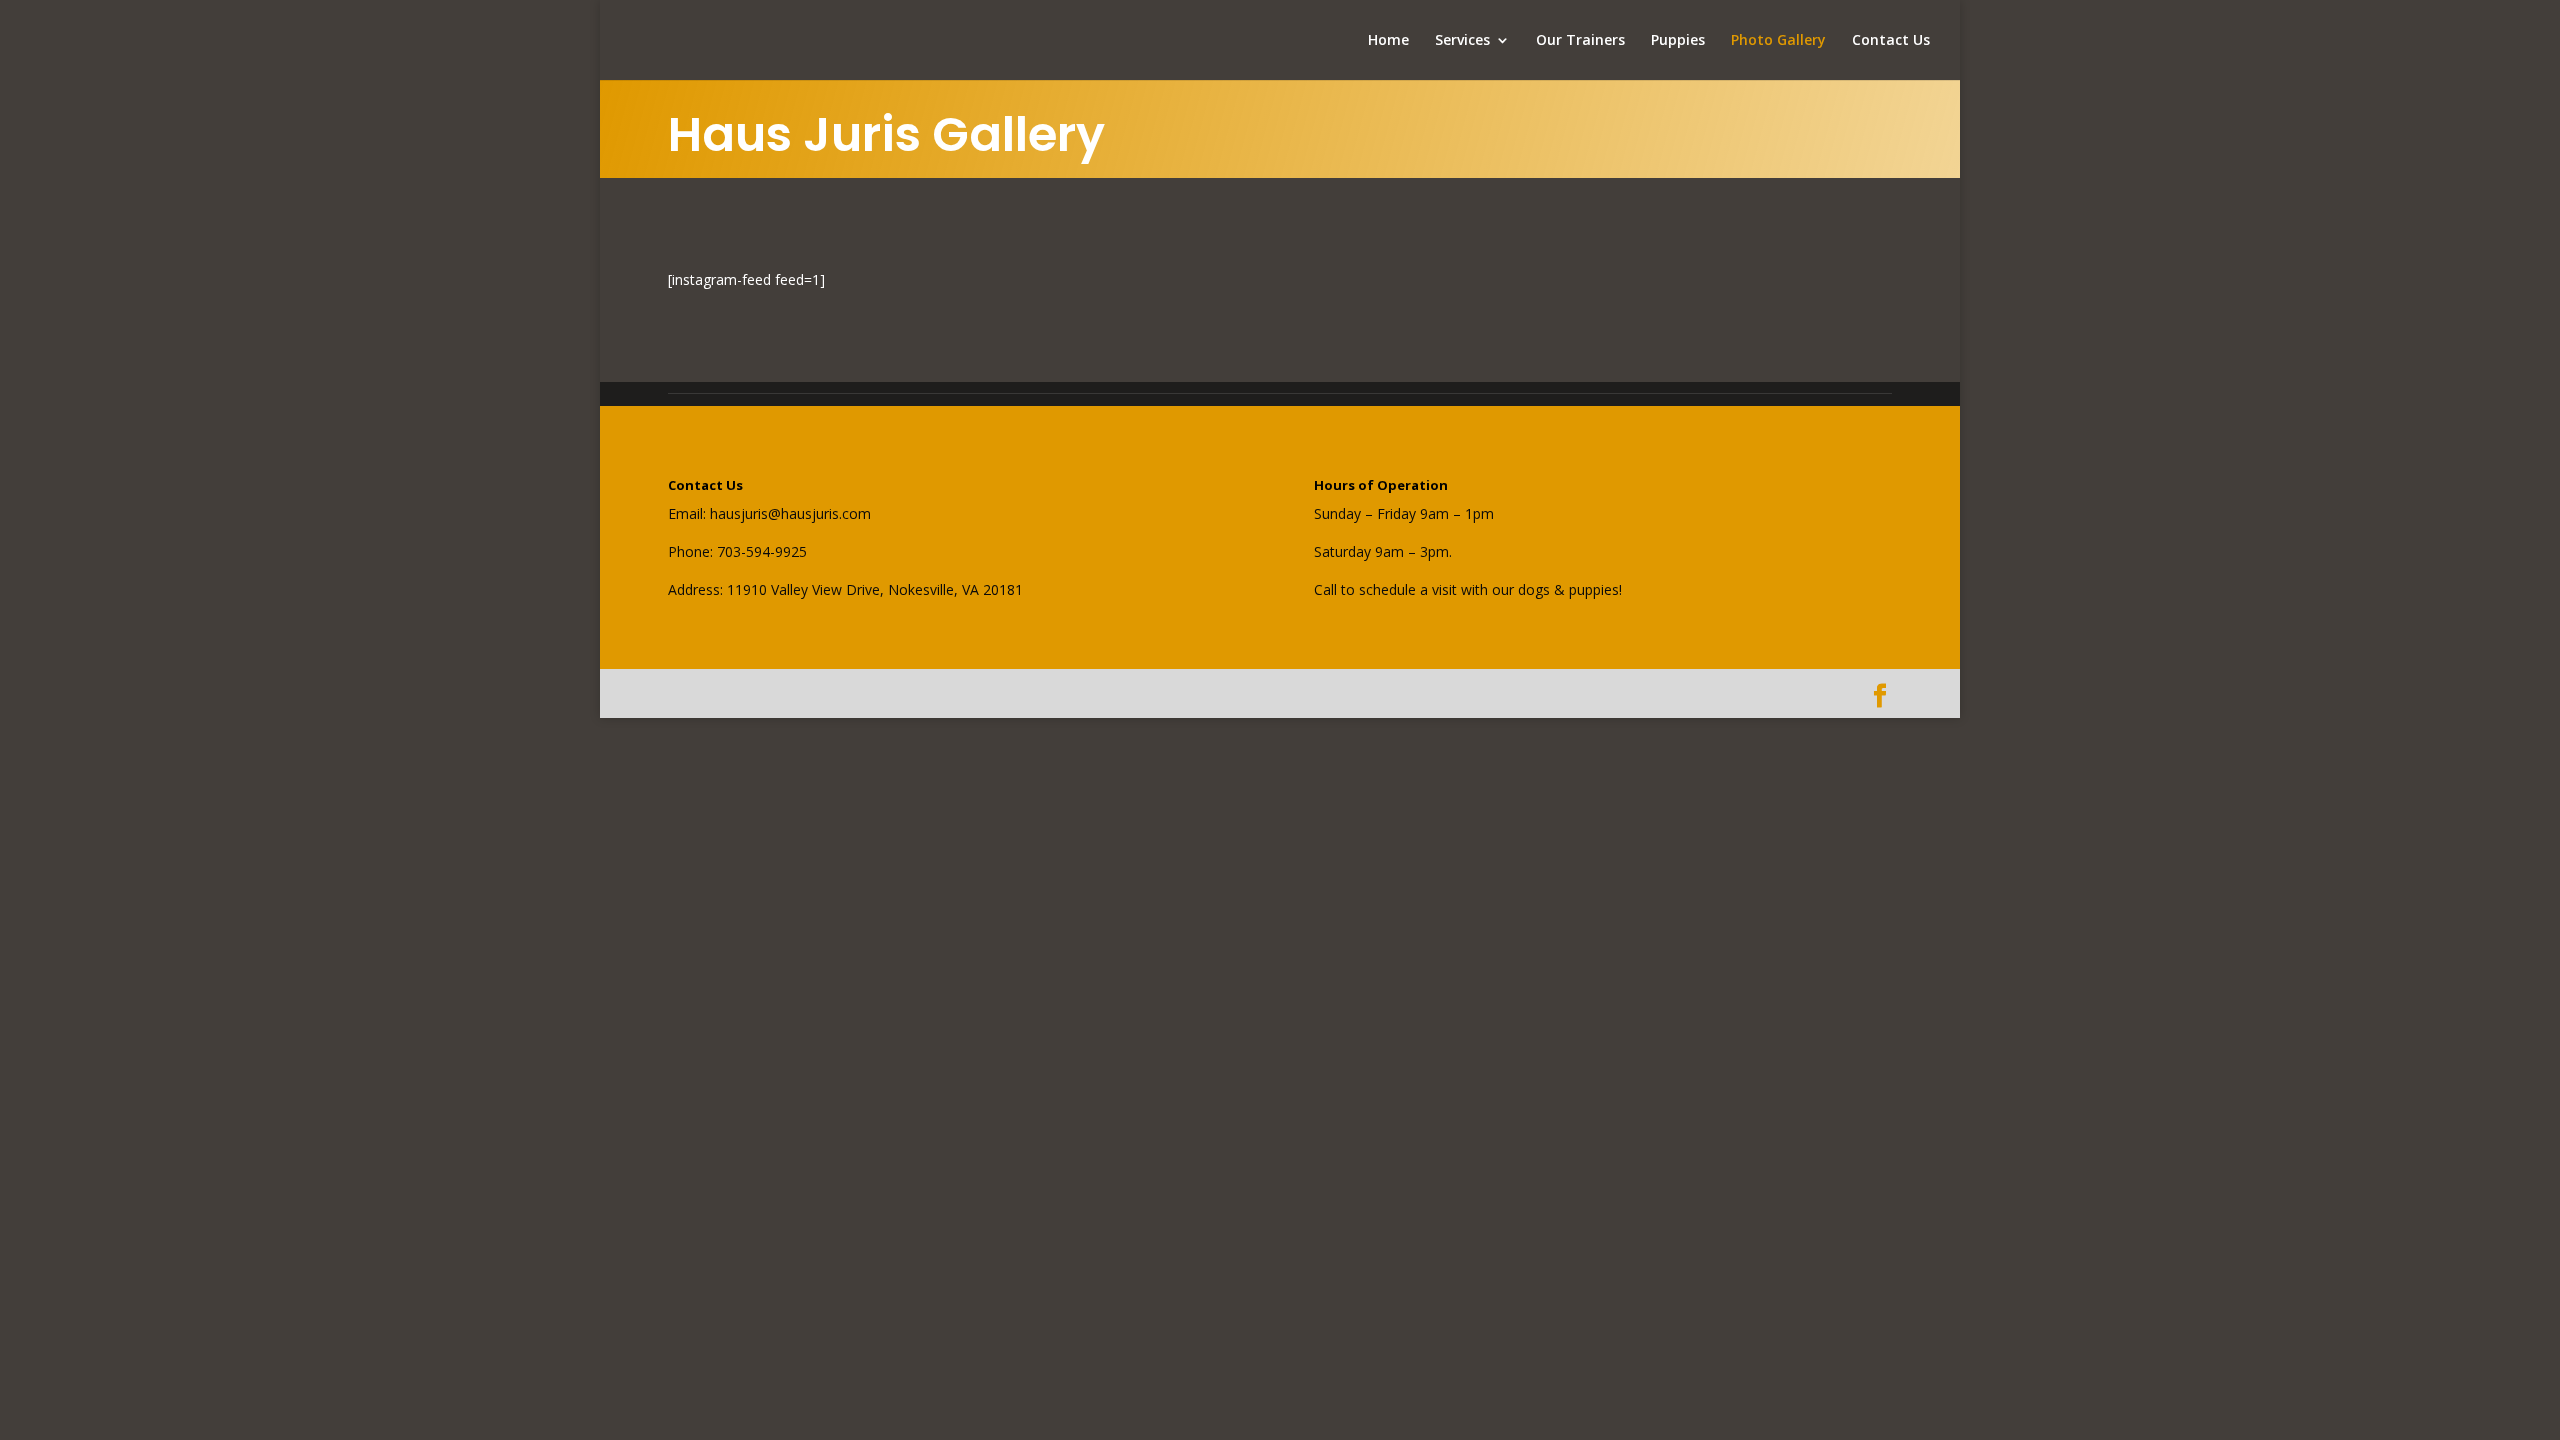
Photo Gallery (1778, 41)
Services (1462, 41)
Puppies (1678, 41)
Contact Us (1891, 41)
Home (1388, 41)
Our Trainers (1580, 41)
